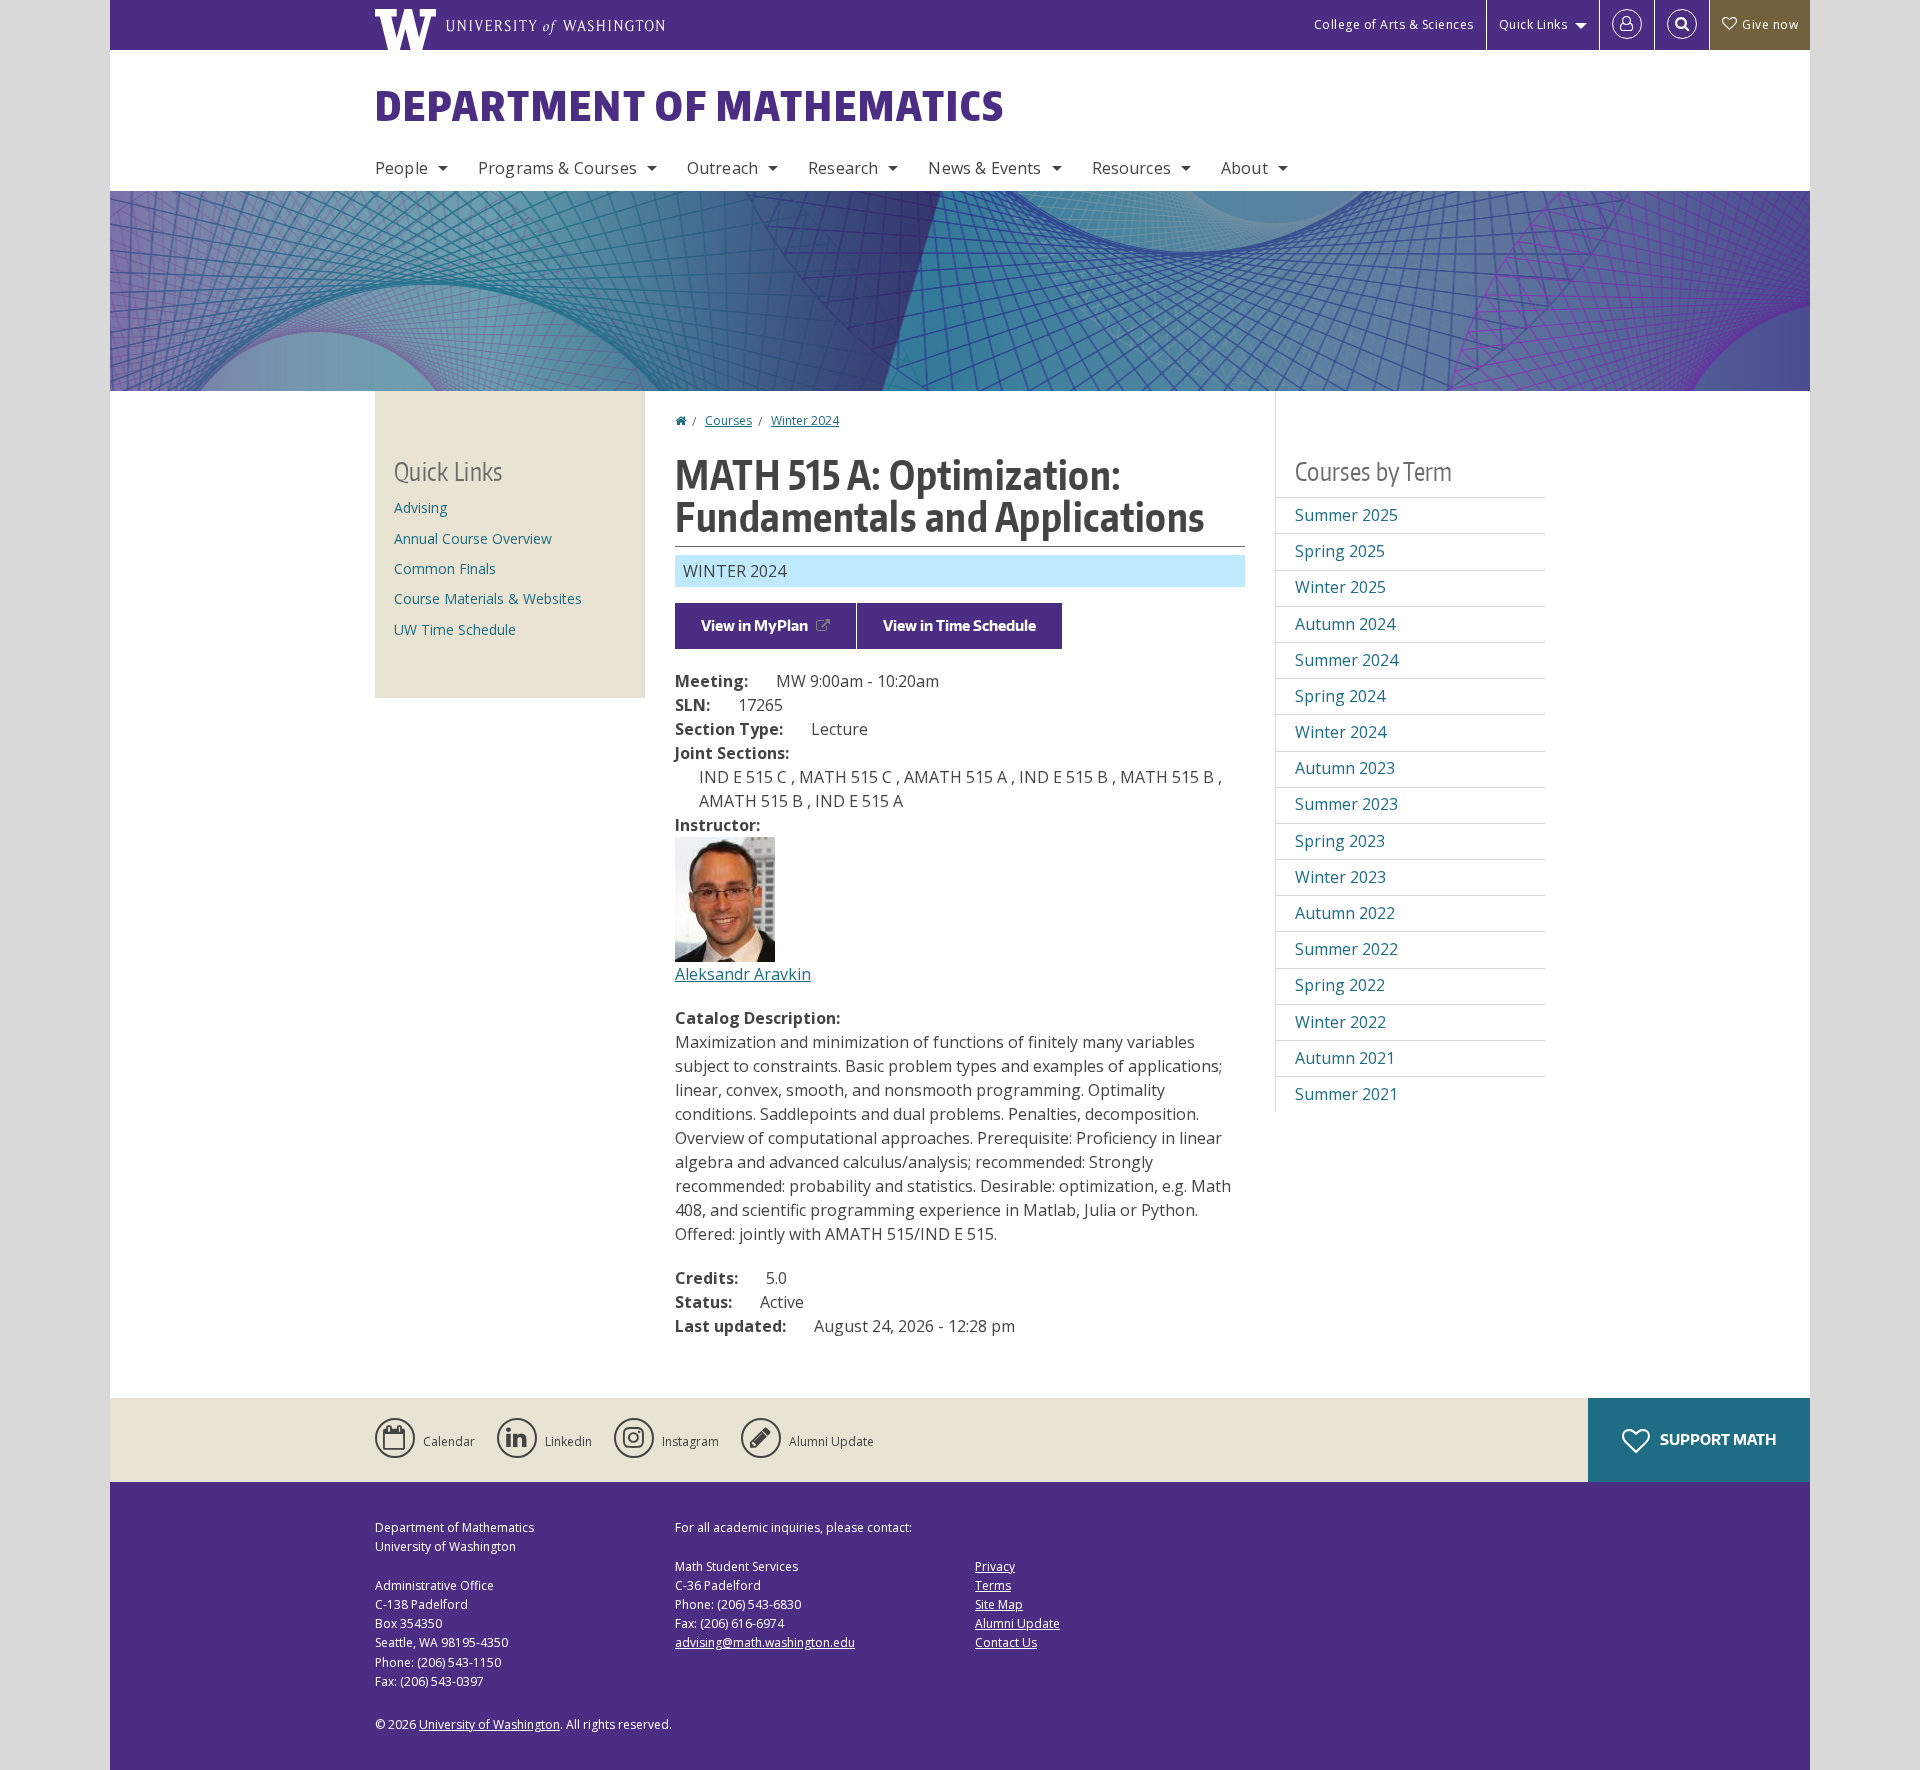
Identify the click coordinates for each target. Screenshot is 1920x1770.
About (1244, 168)
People (401, 168)
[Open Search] (1682, 25)
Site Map (999, 1604)
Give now (1770, 24)
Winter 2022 (1340, 1022)
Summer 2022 (1346, 949)
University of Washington (489, 1724)
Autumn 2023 (1345, 768)
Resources (1131, 168)
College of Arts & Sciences (1394, 24)
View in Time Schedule (959, 625)
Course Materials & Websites (488, 598)
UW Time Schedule (455, 629)
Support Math (1716, 1439)
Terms (993, 1585)
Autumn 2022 (1345, 913)
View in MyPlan (754, 625)
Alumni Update (1017, 1623)
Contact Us (1006, 1642)
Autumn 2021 (1345, 1058)
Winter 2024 (805, 420)
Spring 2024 (1340, 696)
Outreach (722, 168)
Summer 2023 (1346, 804)
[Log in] (1627, 25)
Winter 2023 (1340, 877)
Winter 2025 (1340, 587)
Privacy (995, 1566)
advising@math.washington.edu (765, 1642)
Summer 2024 (1346, 660)
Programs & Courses (557, 168)
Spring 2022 (1340, 985)
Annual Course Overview (473, 538)
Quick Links (1533, 24)
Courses (728, 420)
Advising (420, 507)
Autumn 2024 (1345, 624)
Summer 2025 (1346, 515)
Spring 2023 (1340, 841)
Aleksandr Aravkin (743, 974)
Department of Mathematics (690, 106)
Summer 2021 (1346, 1094)
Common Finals (445, 568)
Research (843, 168)
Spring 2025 (1340, 551)
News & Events (984, 168)
